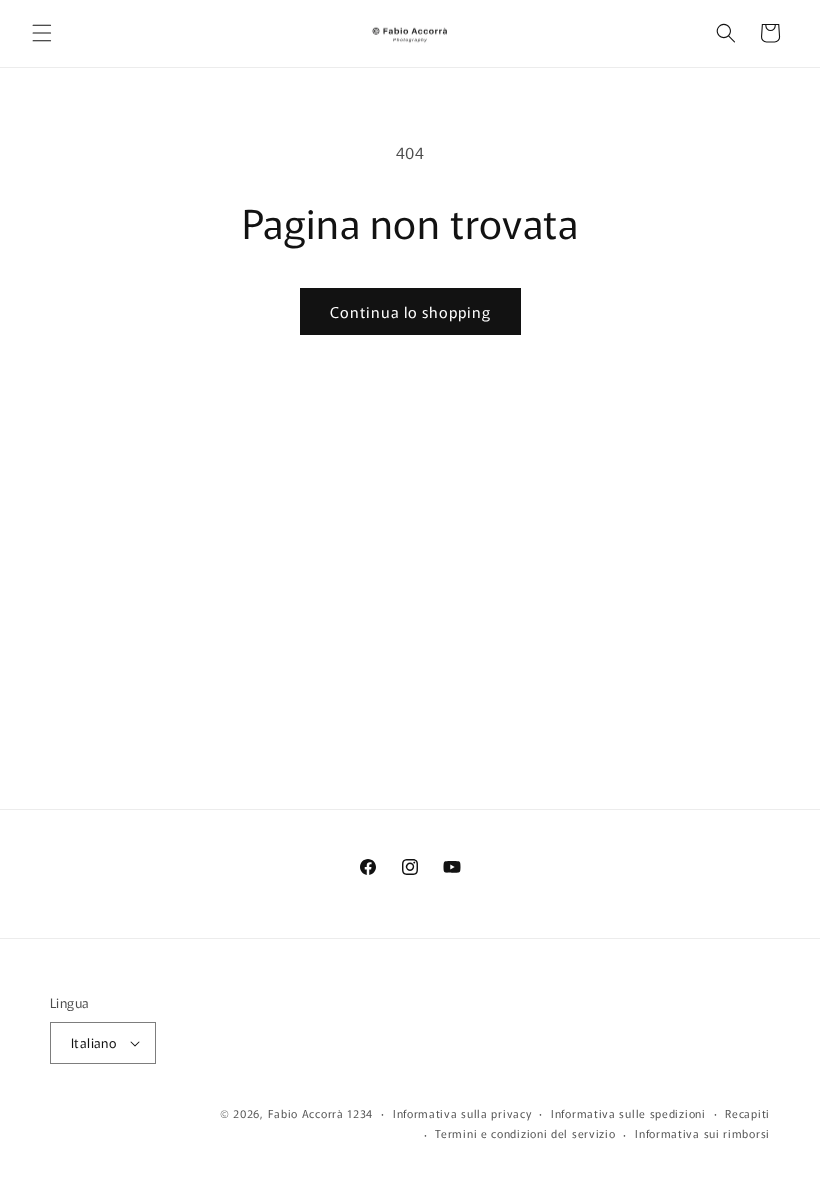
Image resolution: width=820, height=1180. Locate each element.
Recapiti (747, 1113)
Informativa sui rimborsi (702, 1133)
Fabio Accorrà (306, 1113)
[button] (42, 33)
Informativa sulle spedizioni (628, 1113)
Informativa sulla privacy (462, 1113)
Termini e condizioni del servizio (525, 1133)
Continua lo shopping (410, 311)
